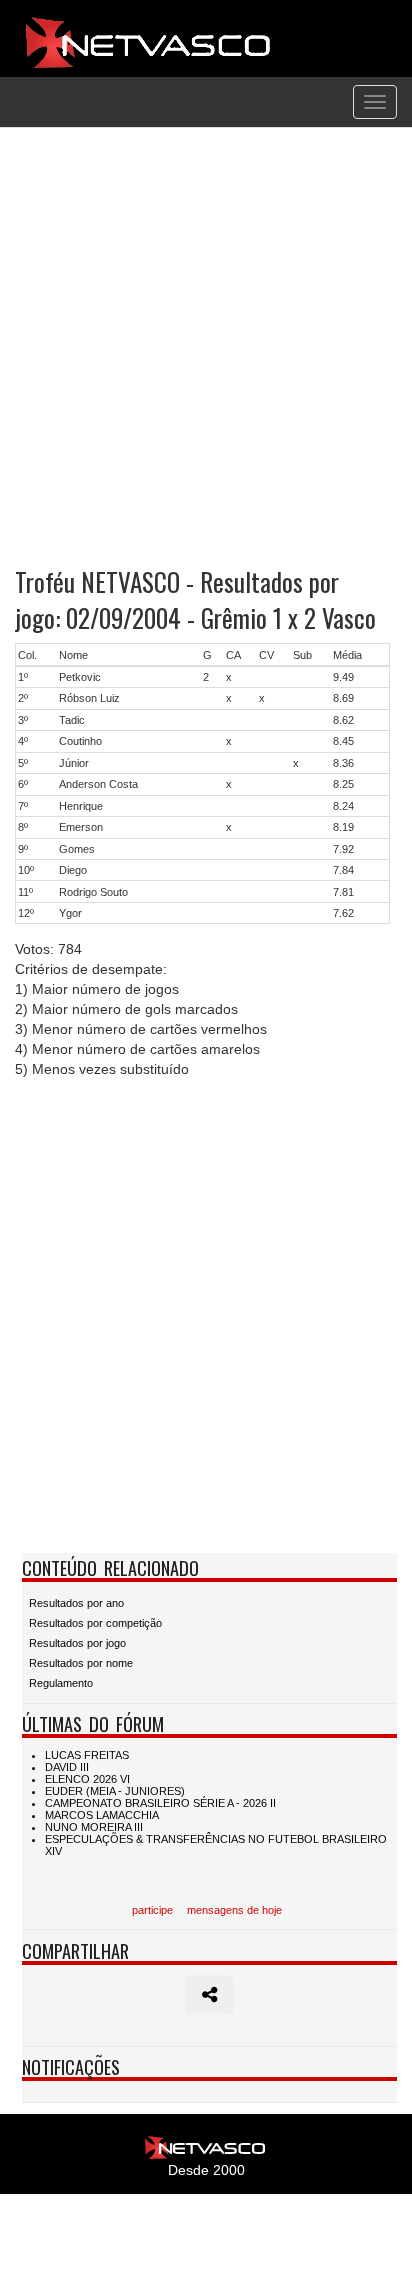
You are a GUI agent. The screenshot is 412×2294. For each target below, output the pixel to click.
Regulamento (61, 1683)
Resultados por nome (81, 1663)
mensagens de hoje (234, 1910)
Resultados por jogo (77, 1643)
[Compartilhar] (209, 1995)
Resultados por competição (95, 1623)
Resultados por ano (76, 1603)
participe (152, 1910)
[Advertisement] (206, 347)
